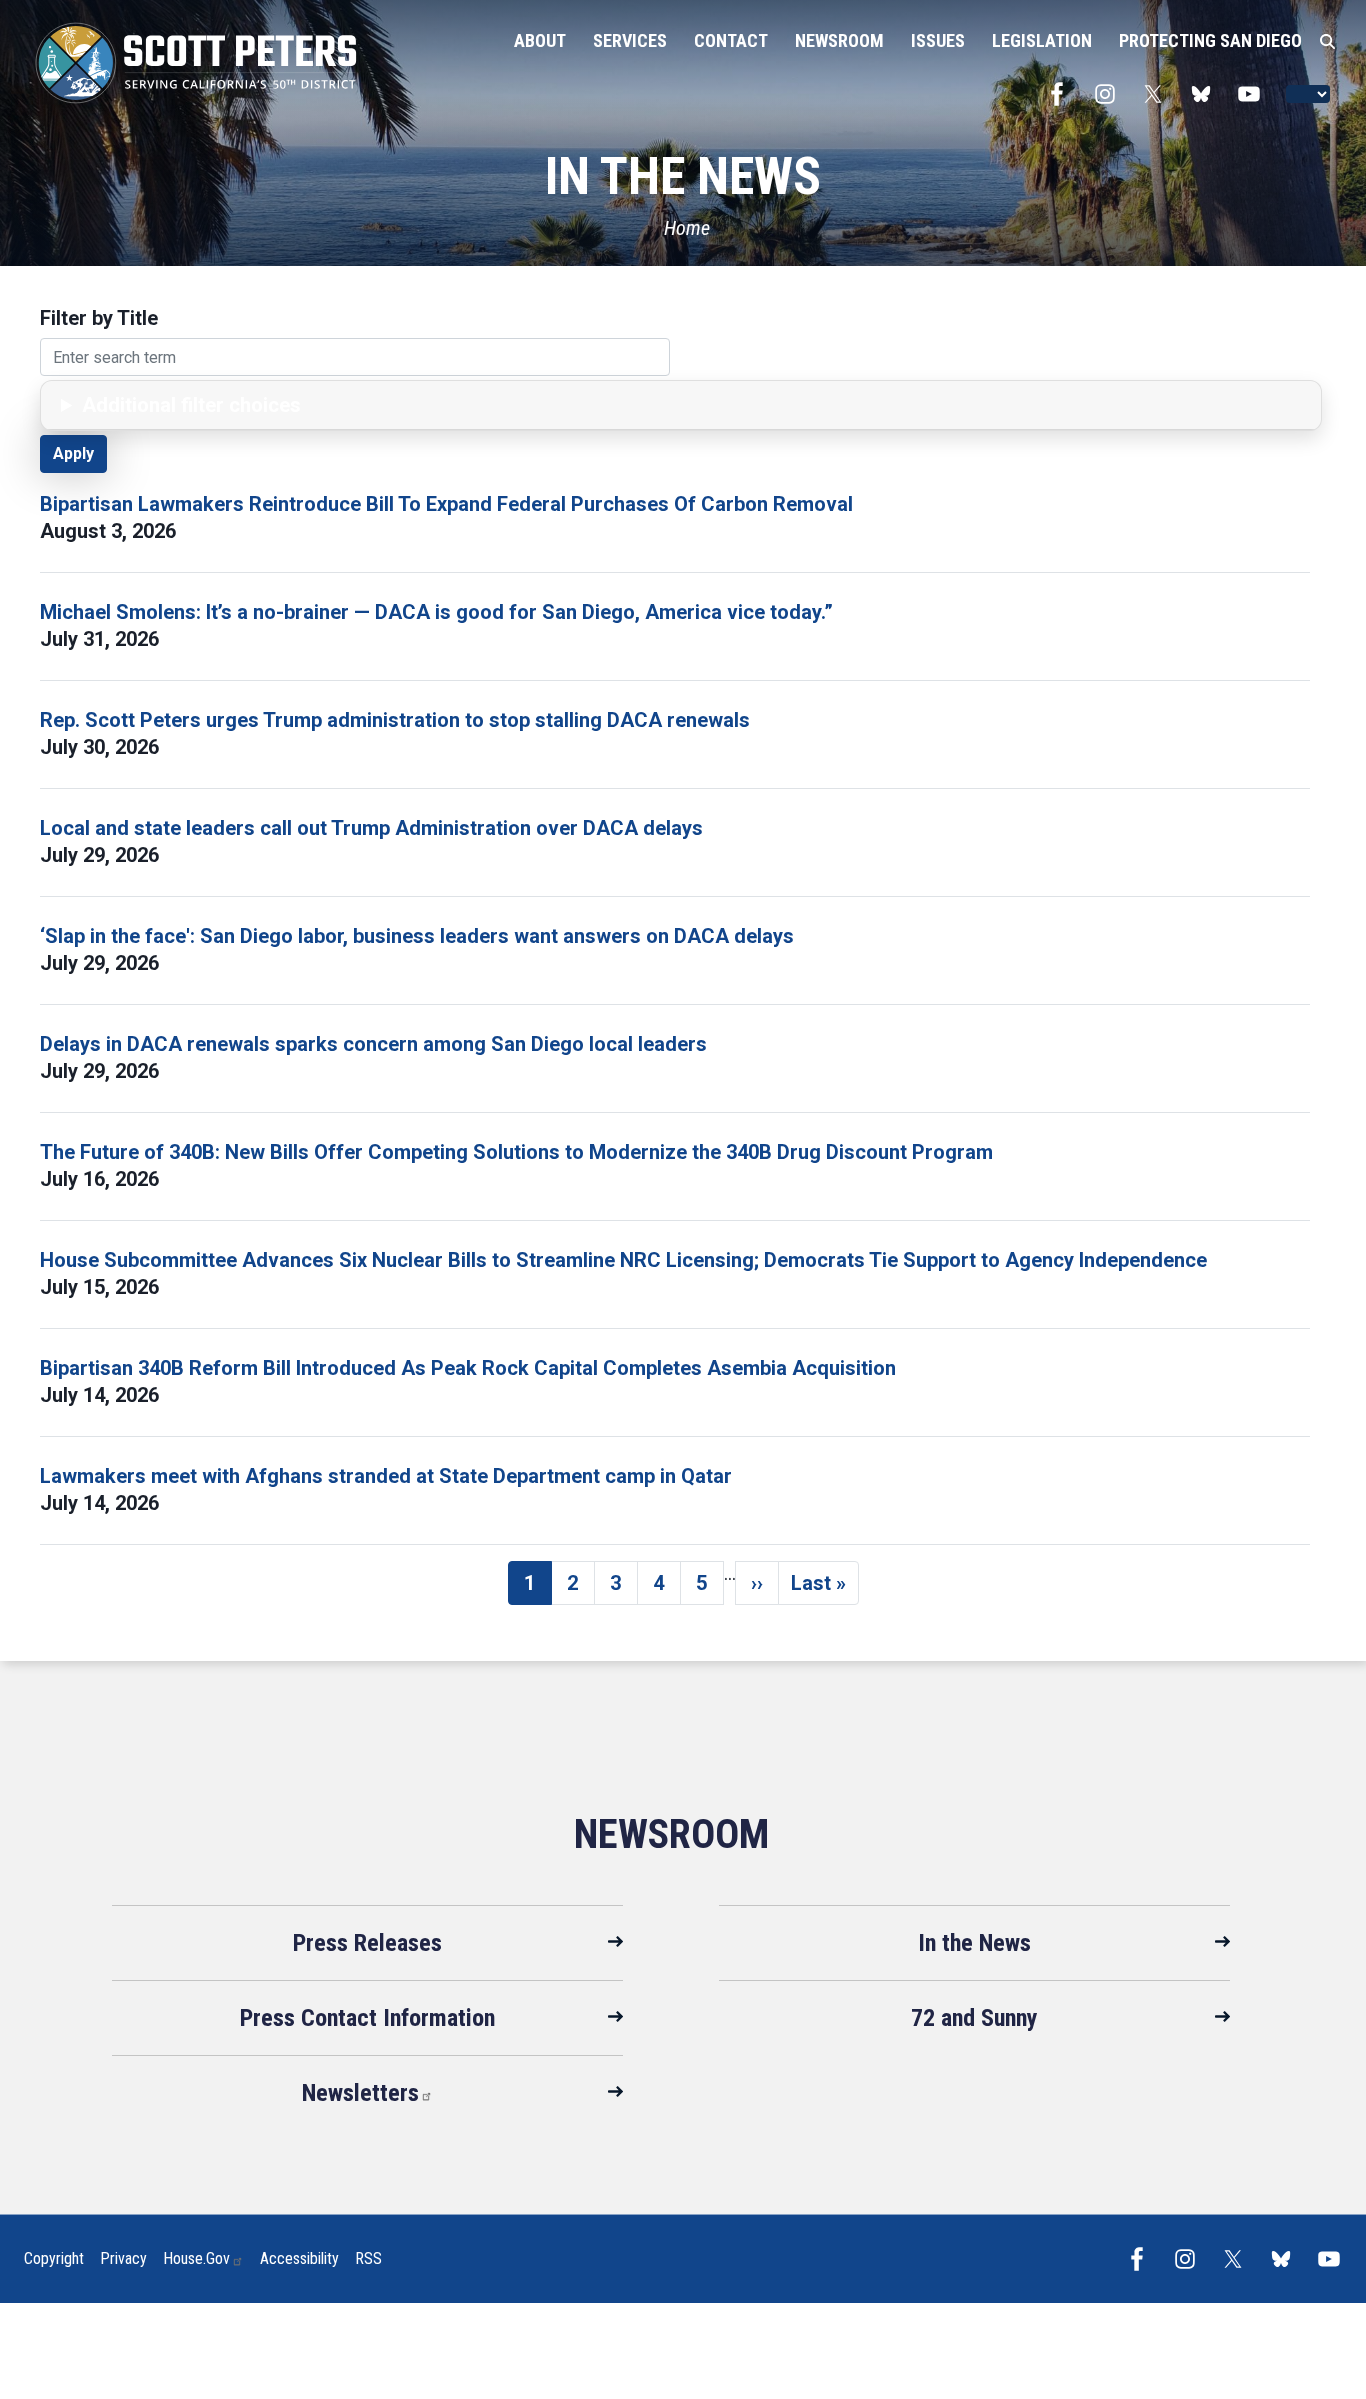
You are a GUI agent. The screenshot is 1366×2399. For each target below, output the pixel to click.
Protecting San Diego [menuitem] (1210, 40)
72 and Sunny (974, 2018)
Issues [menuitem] (938, 40)
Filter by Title (99, 318)
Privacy (123, 2258)
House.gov (196, 2258)
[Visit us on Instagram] (1110, 94)
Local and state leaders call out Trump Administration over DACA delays (371, 828)
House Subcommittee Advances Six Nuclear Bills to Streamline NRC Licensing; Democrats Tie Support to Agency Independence (623, 1260)
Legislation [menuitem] (1042, 40)
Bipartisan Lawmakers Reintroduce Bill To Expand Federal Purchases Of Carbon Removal (446, 504)
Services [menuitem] (630, 40)
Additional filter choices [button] (191, 405)
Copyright (54, 2258)
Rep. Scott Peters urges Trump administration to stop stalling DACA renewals (395, 720)
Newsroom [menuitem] (839, 40)
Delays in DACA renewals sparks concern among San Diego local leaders (373, 1044)
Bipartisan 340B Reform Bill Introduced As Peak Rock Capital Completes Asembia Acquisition (468, 1368)
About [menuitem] (540, 40)
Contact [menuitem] (731, 40)
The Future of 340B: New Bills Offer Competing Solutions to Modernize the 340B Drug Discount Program (516, 1152)
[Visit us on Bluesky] (1206, 94)
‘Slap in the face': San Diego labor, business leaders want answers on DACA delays (417, 936)
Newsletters (360, 2093)
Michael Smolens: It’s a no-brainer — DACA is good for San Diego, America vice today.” (436, 612)
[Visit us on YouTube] (1254, 94)
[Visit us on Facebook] (1062, 94)
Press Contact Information (367, 2018)
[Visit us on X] (1158, 94)
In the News (974, 1943)
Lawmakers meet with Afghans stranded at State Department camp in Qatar (386, 1476)
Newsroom (671, 1834)
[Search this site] (1327, 42)
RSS (368, 2258)
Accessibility (299, 2258)
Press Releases (367, 1943)
